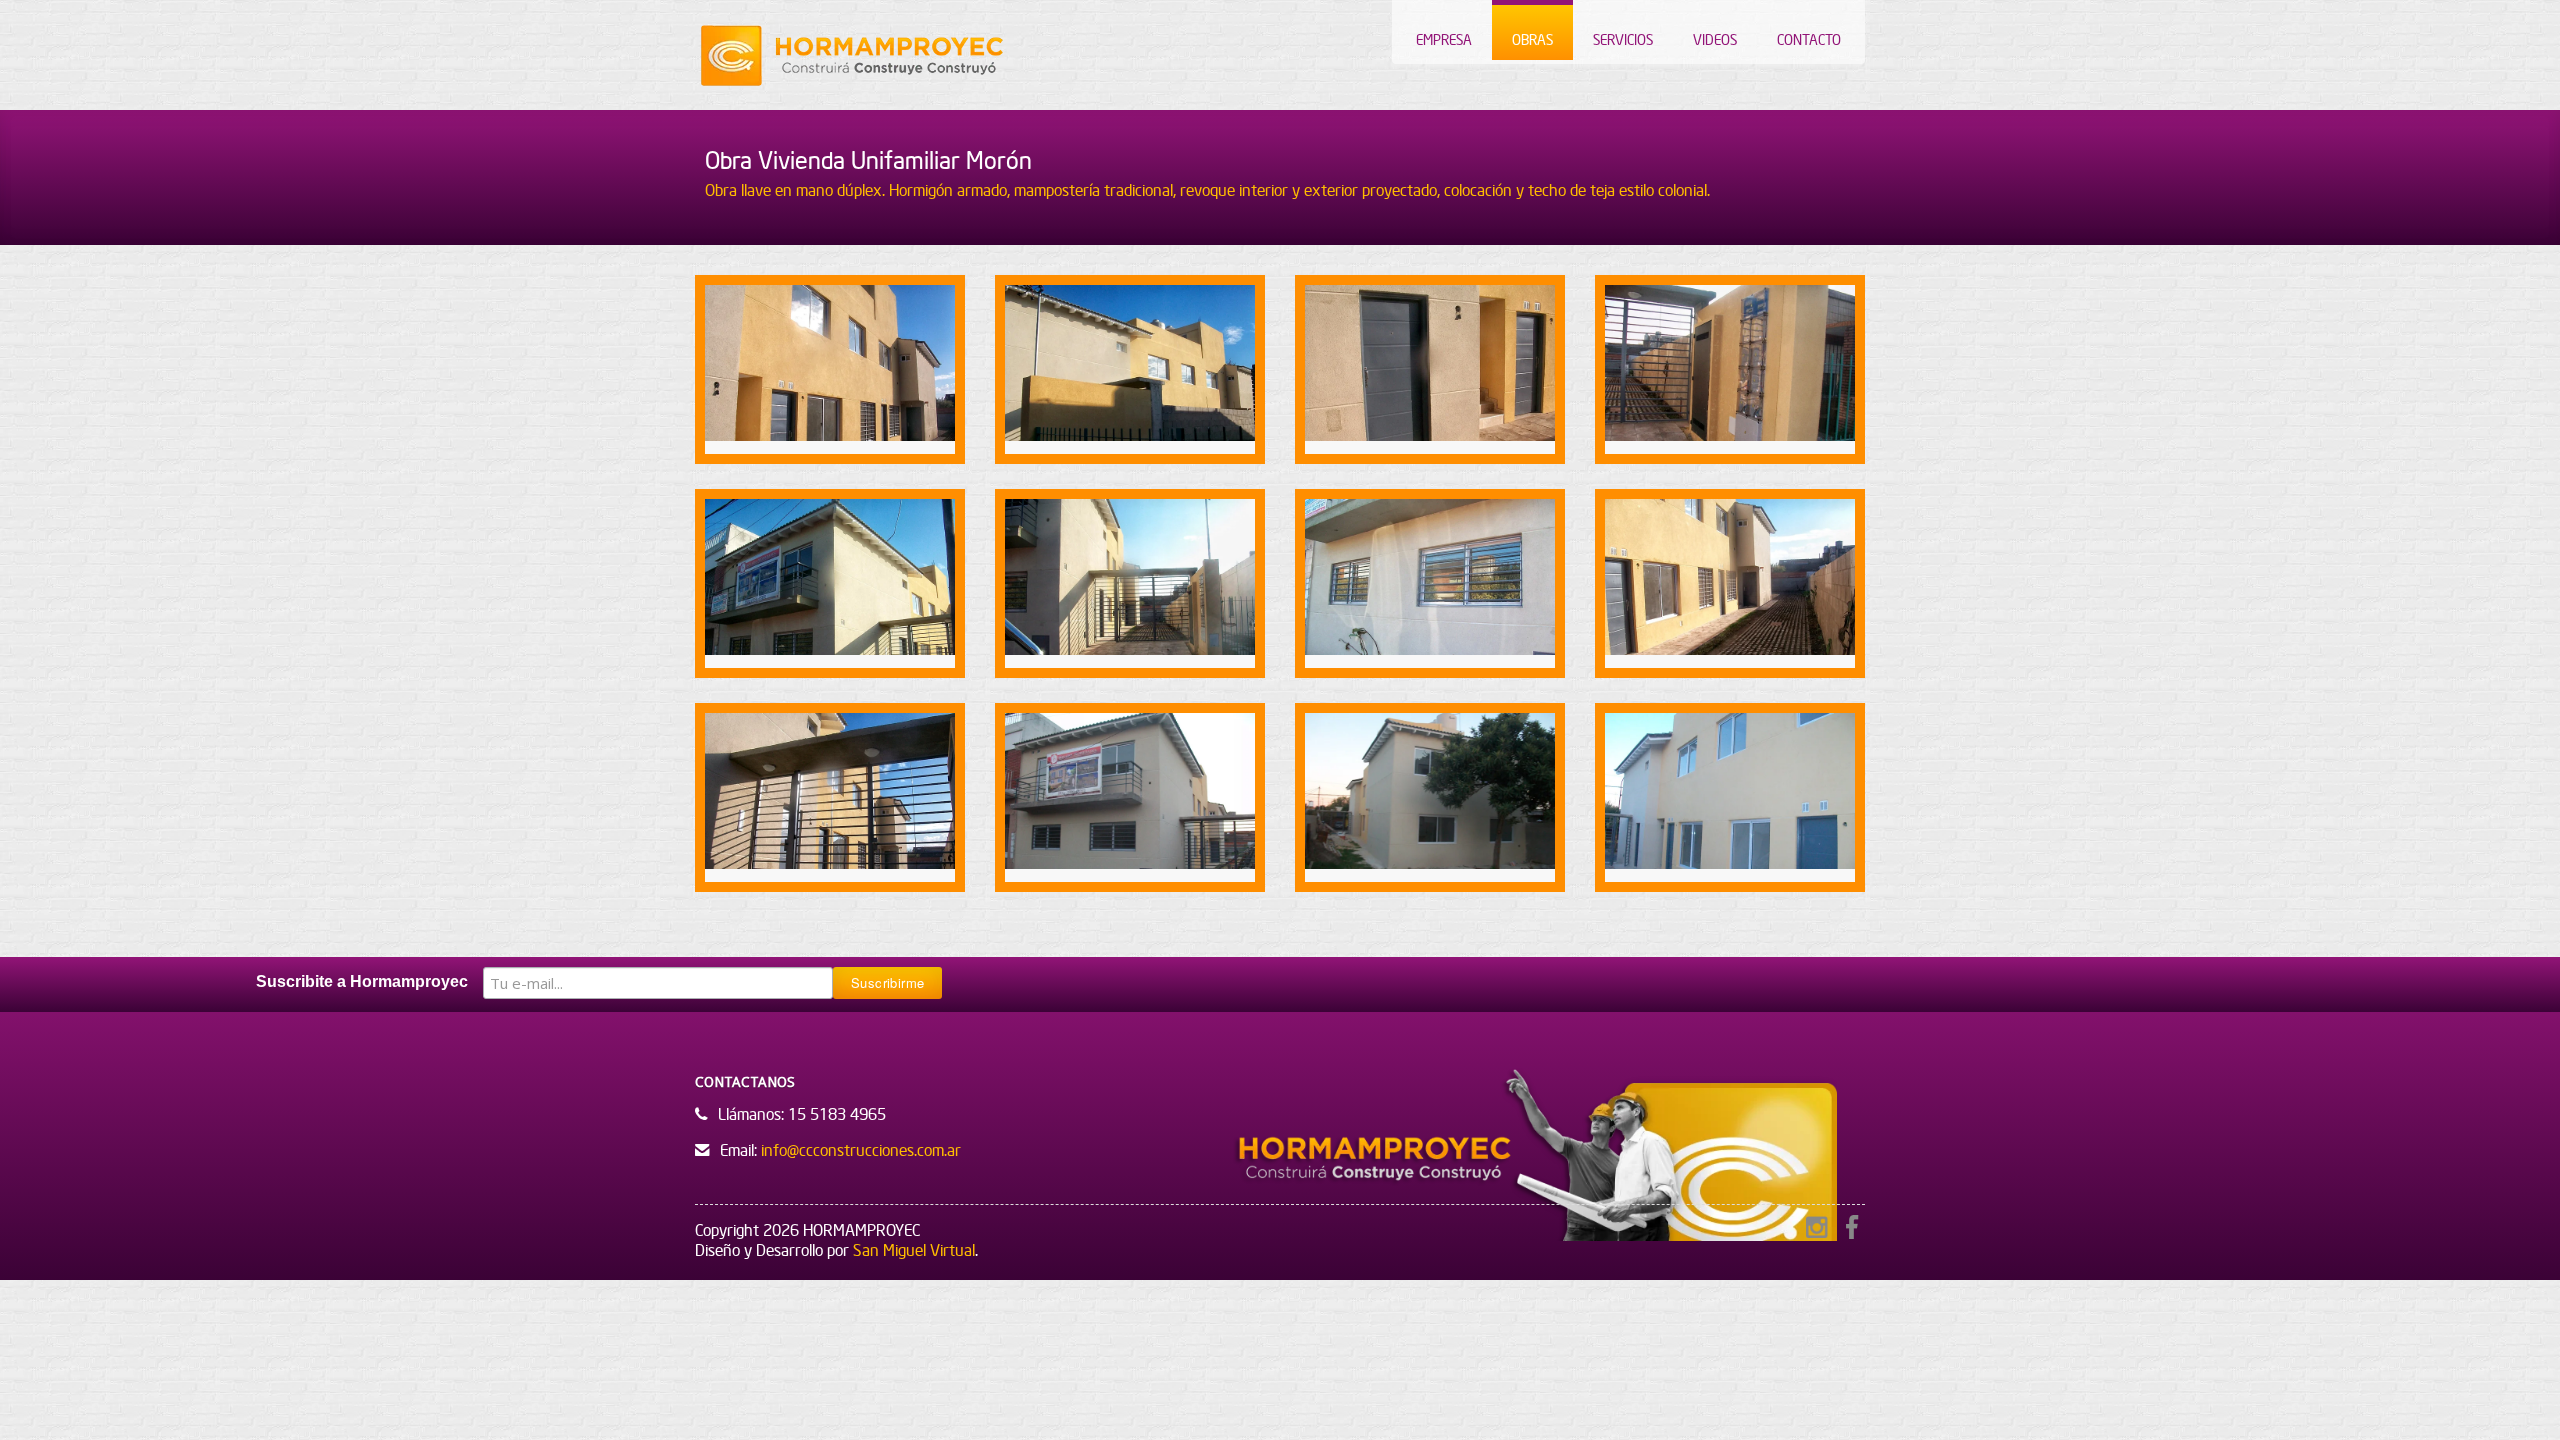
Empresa (1444, 39)
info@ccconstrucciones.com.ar (861, 1150)
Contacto (1809, 39)
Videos (1715, 39)
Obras (1532, 39)
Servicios (1623, 39)
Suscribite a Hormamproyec (362, 981)
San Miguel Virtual (914, 1250)
